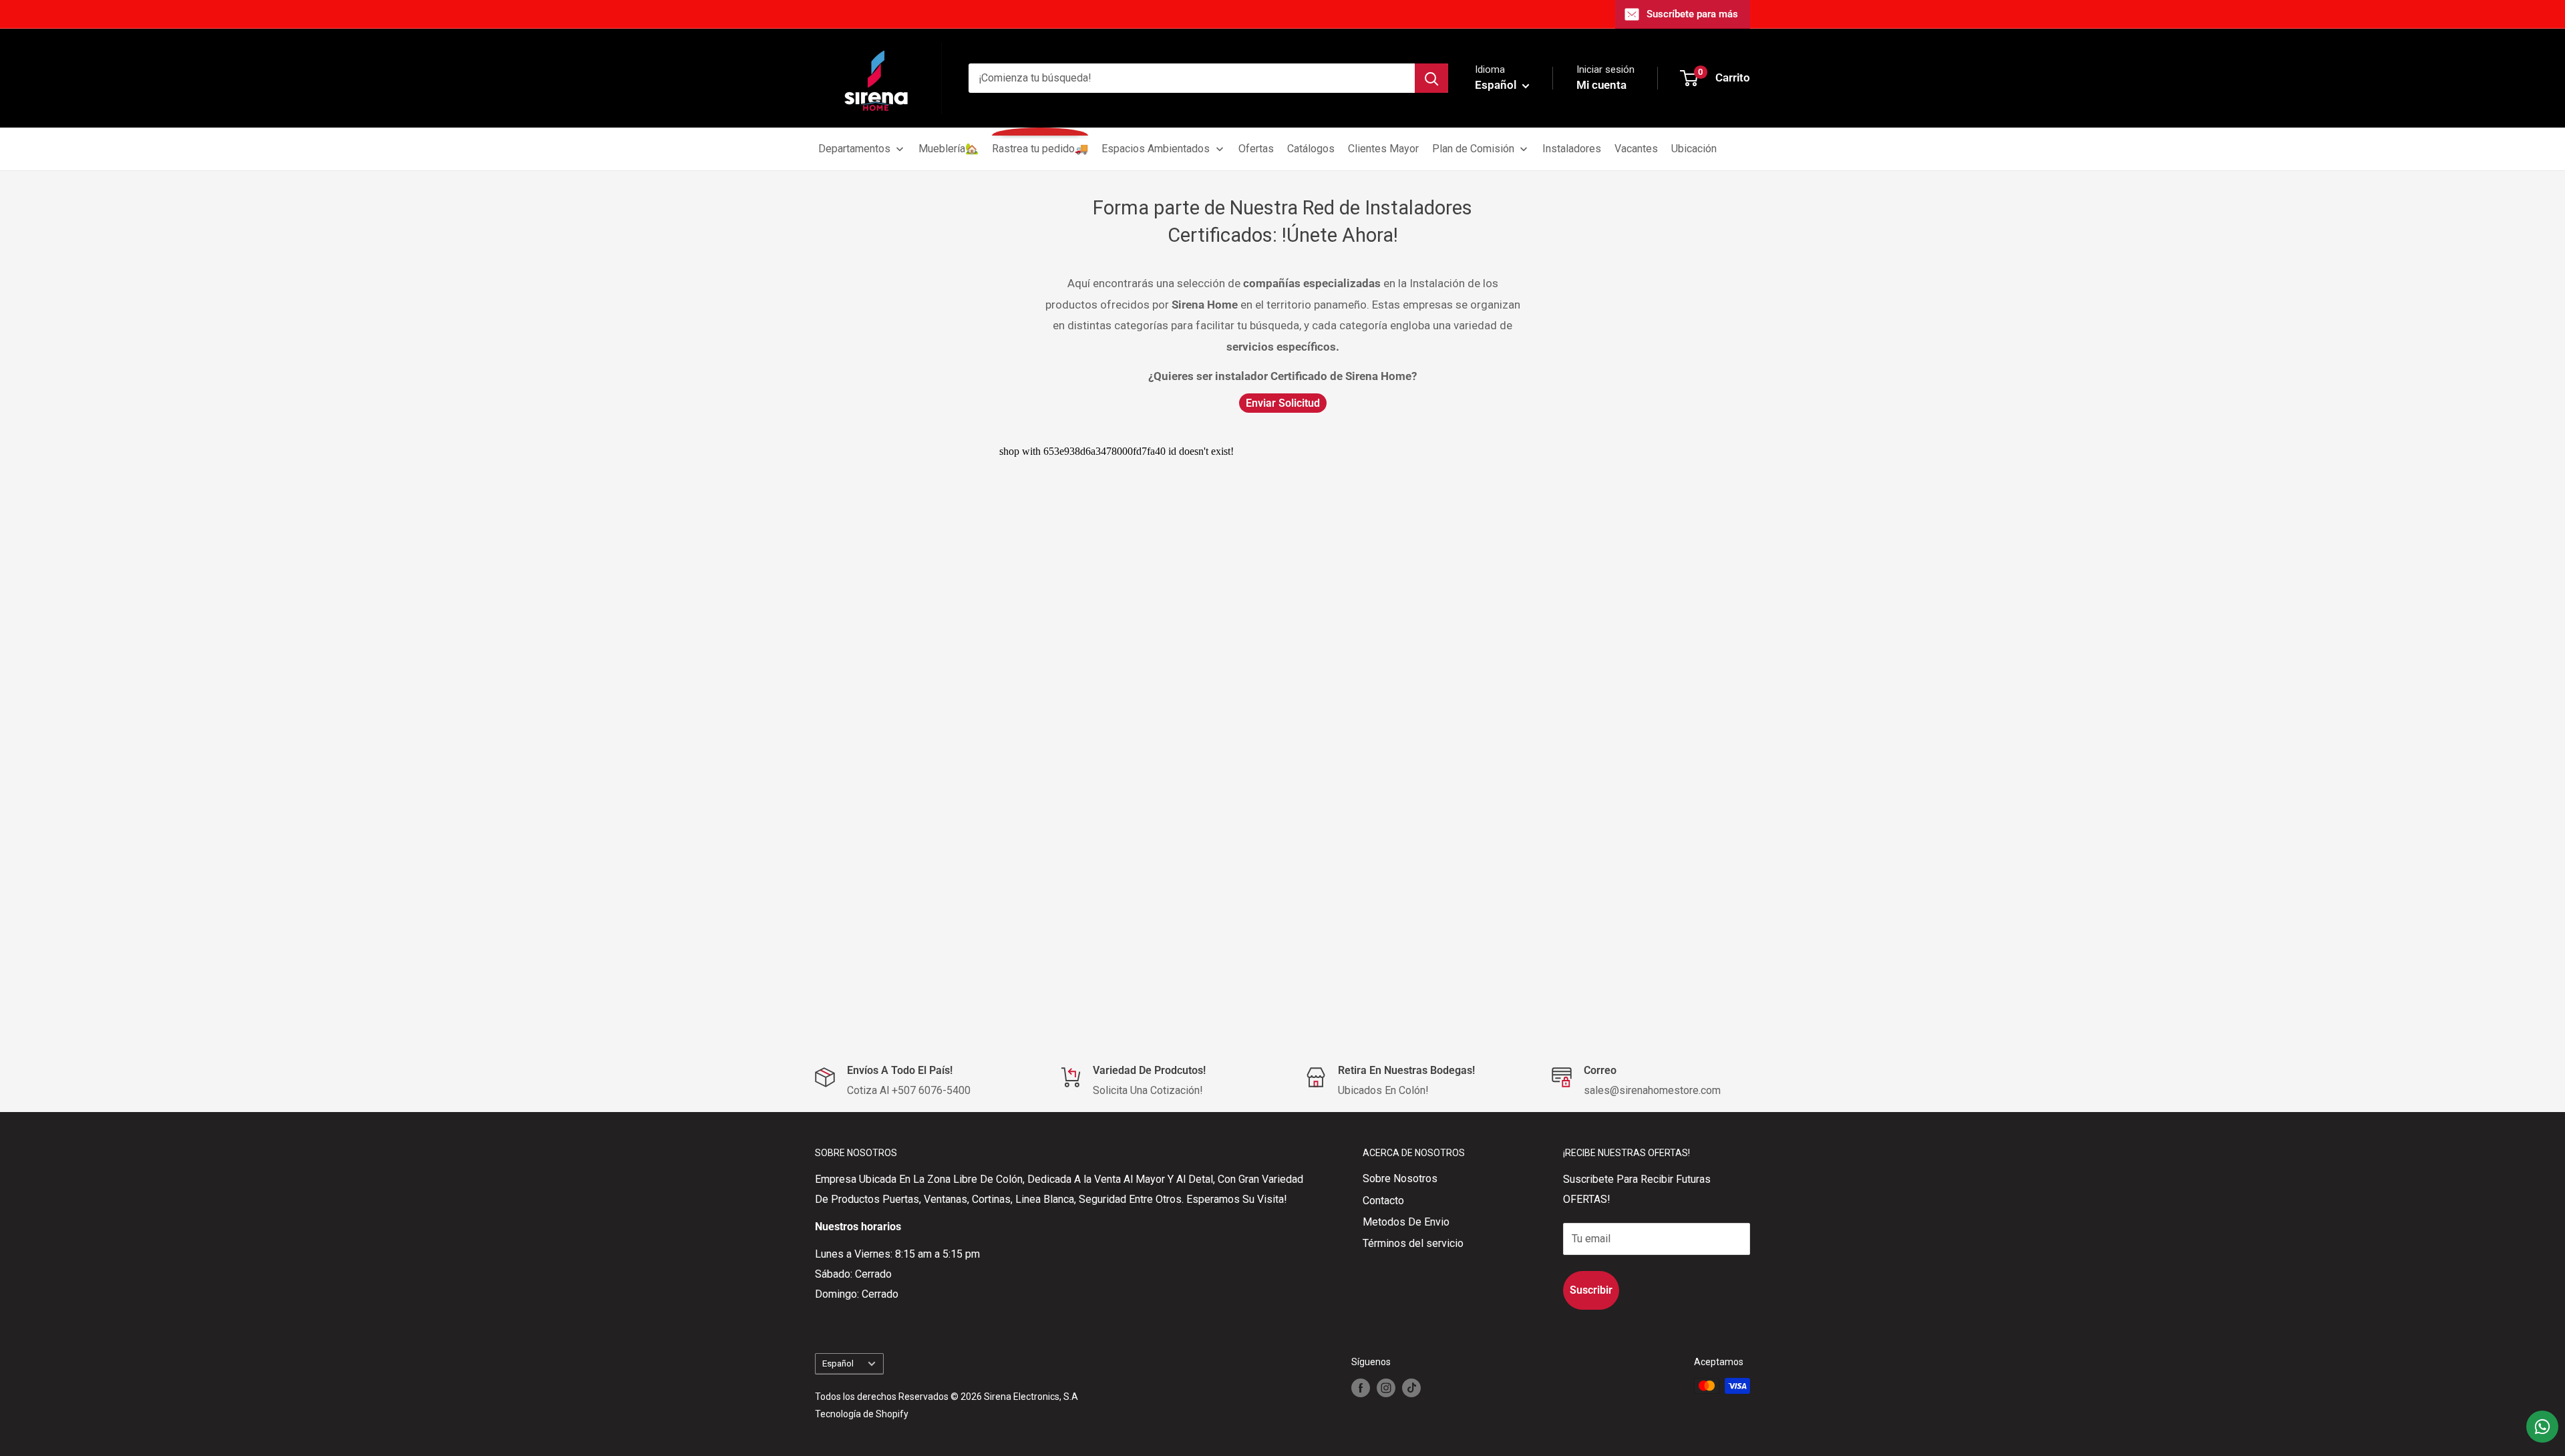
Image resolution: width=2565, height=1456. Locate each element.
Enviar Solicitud (1283, 403)
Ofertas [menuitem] (1256, 149)
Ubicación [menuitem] (1694, 149)
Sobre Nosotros (1400, 1178)
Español (838, 1363)
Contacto (1383, 1201)
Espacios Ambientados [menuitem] (1156, 149)
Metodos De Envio (1406, 1222)
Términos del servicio (1413, 1243)
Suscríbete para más (1692, 14)
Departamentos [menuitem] (854, 149)
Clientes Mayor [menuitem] (1383, 149)
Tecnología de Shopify (862, 1414)
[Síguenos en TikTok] (1411, 1387)
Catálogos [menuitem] (1311, 149)
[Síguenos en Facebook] (1361, 1387)
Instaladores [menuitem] (1572, 149)
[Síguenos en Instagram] (1386, 1387)
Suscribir (1591, 1290)
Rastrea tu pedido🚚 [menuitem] (1040, 149)
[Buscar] (1431, 78)
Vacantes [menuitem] (1636, 149)
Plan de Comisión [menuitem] (1473, 149)
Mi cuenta (1601, 85)
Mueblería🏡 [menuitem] (949, 149)
